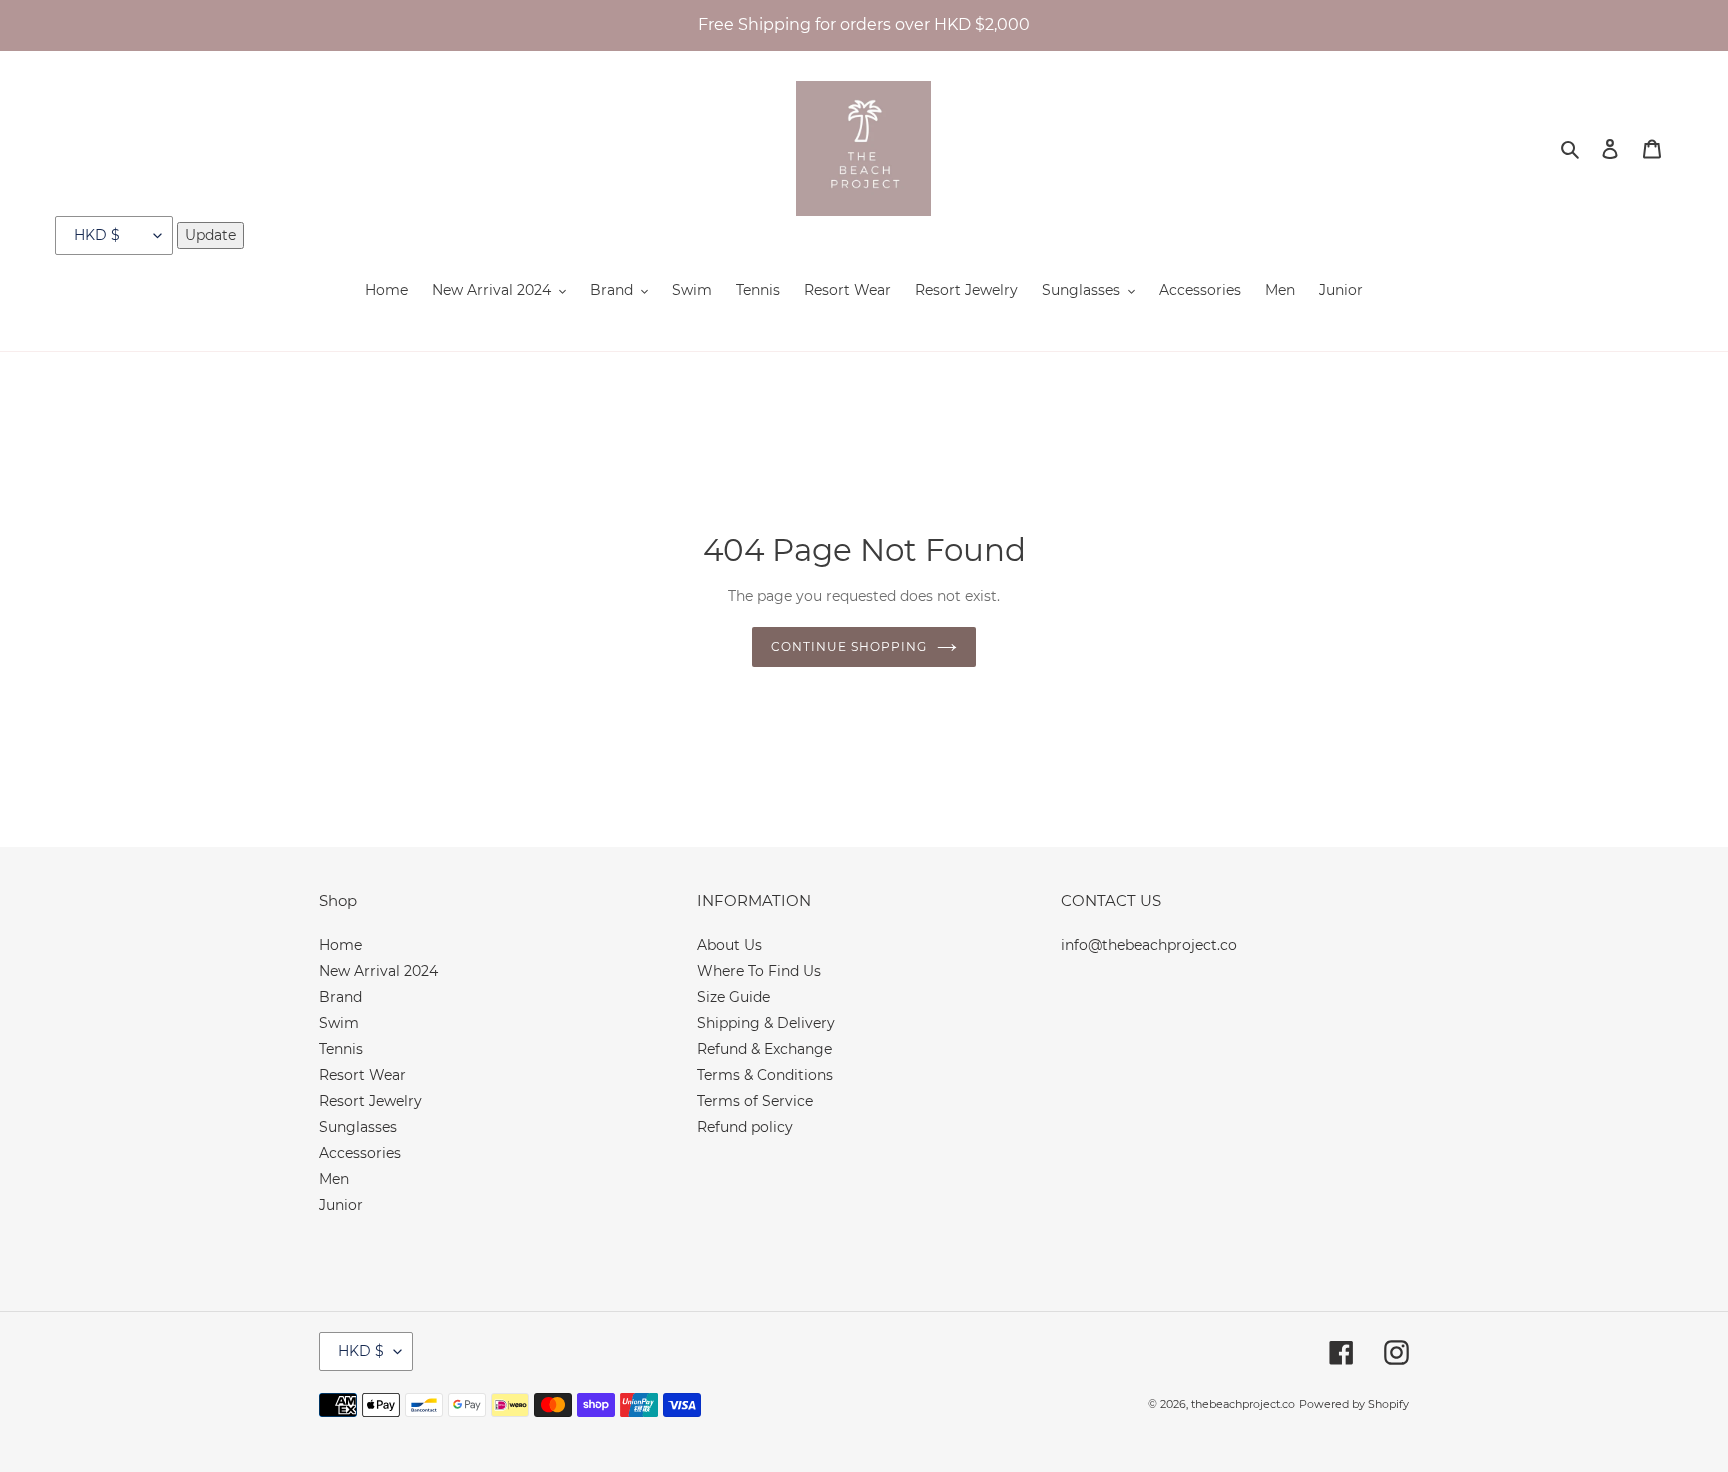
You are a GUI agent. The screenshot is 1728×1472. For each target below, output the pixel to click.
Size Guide (733, 997)
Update (210, 235)
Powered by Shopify (1354, 1404)
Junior (341, 1205)
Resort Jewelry (370, 1101)
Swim (339, 1023)
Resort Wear (362, 1075)
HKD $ (361, 1351)
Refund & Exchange (764, 1049)
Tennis (341, 1049)
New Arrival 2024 (378, 971)
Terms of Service (755, 1101)
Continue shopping (848, 646)
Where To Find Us (759, 971)
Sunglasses (358, 1127)
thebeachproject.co (1243, 1404)
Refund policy (745, 1127)
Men (334, 1179)
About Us (729, 945)
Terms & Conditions (765, 1075)
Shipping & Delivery (766, 1023)
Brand (340, 997)
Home (340, 945)
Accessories (360, 1153)
